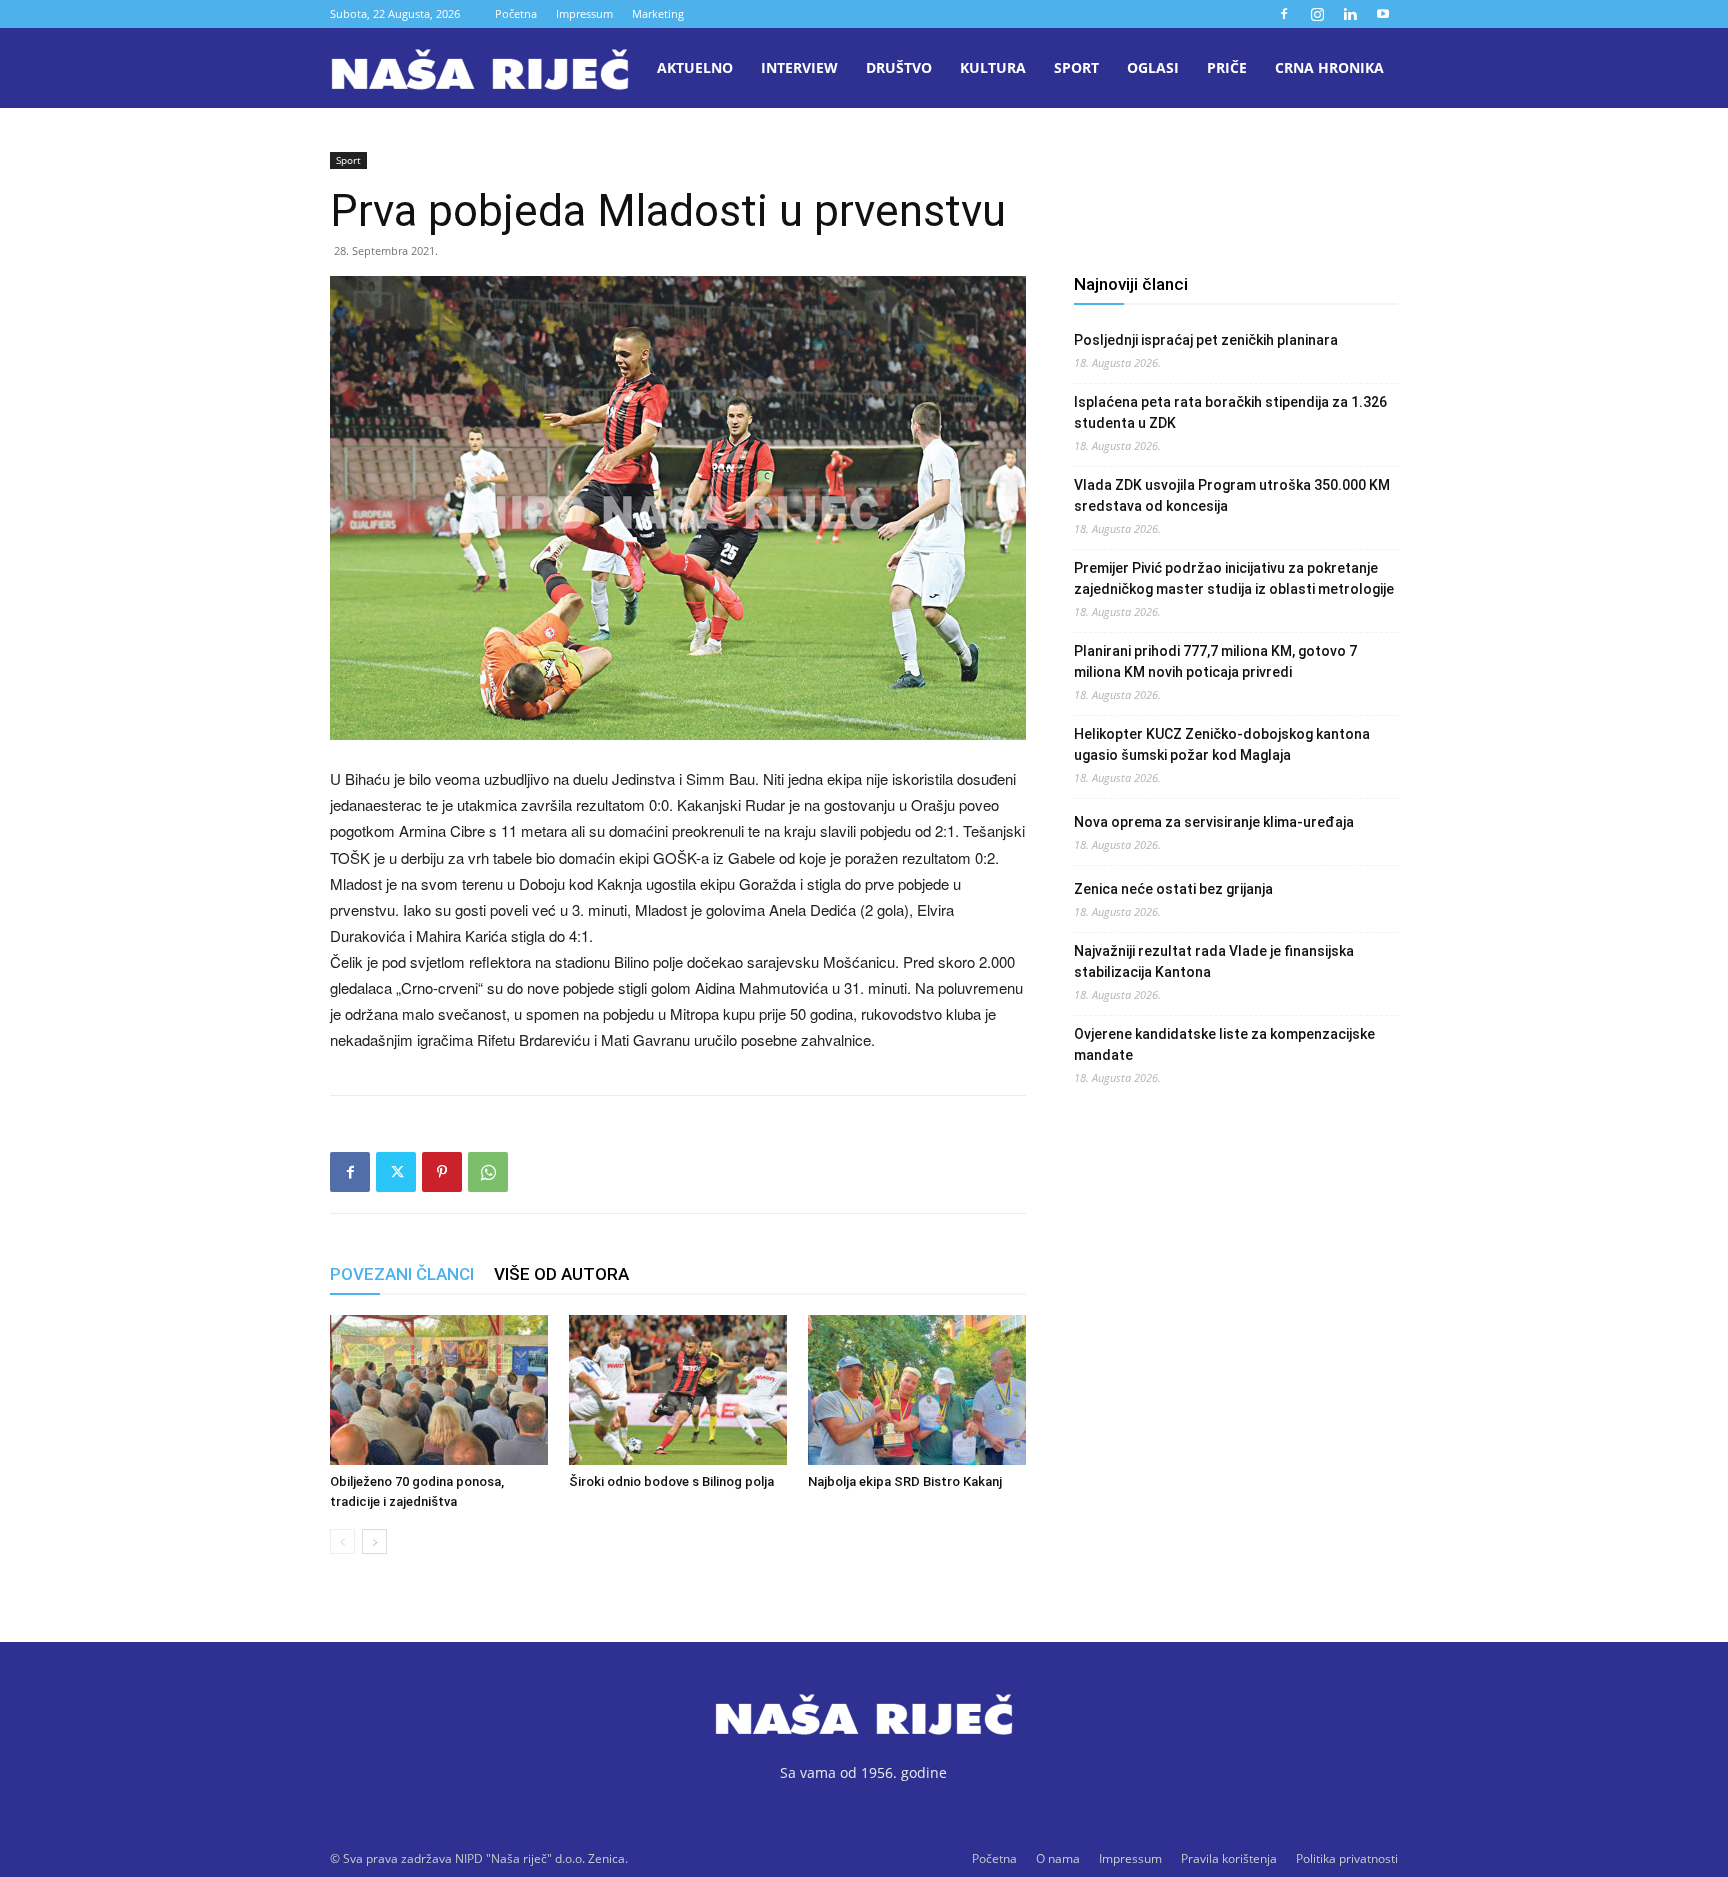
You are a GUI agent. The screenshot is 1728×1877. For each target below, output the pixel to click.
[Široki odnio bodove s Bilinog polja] (678, 1390)
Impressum (584, 13)
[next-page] (374, 1541)
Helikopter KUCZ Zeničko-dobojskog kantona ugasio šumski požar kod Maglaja (1222, 744)
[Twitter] (396, 1172)
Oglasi (1153, 67)
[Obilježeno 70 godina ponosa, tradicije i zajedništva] (439, 1390)
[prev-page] (342, 1541)
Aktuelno (695, 67)
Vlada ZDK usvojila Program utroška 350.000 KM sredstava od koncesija (1232, 495)
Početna (516, 13)
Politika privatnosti (1347, 1858)
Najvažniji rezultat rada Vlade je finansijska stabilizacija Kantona (1214, 961)
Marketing (658, 13)
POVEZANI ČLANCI (402, 1274)
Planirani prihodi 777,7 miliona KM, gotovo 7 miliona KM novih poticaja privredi (1215, 661)
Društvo (899, 67)
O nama (1058, 1858)
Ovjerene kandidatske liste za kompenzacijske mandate (1224, 1044)
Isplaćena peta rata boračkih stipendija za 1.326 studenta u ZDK (1230, 412)
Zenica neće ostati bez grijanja (1173, 889)
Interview (799, 67)
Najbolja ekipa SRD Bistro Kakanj (905, 1481)
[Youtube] (1383, 14)
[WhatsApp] (488, 1172)
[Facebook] (1284, 14)
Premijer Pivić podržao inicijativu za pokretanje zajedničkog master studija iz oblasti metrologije (1234, 578)
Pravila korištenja (1229, 1858)
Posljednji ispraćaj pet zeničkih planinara (1206, 340)
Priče (1227, 67)
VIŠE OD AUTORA (561, 1274)
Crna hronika (1329, 67)
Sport (1076, 67)
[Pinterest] (442, 1172)
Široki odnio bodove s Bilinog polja (671, 1481)
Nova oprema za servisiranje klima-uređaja (1214, 822)
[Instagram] (1317, 14)
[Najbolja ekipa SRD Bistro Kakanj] (917, 1390)
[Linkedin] (1350, 14)
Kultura (993, 67)
